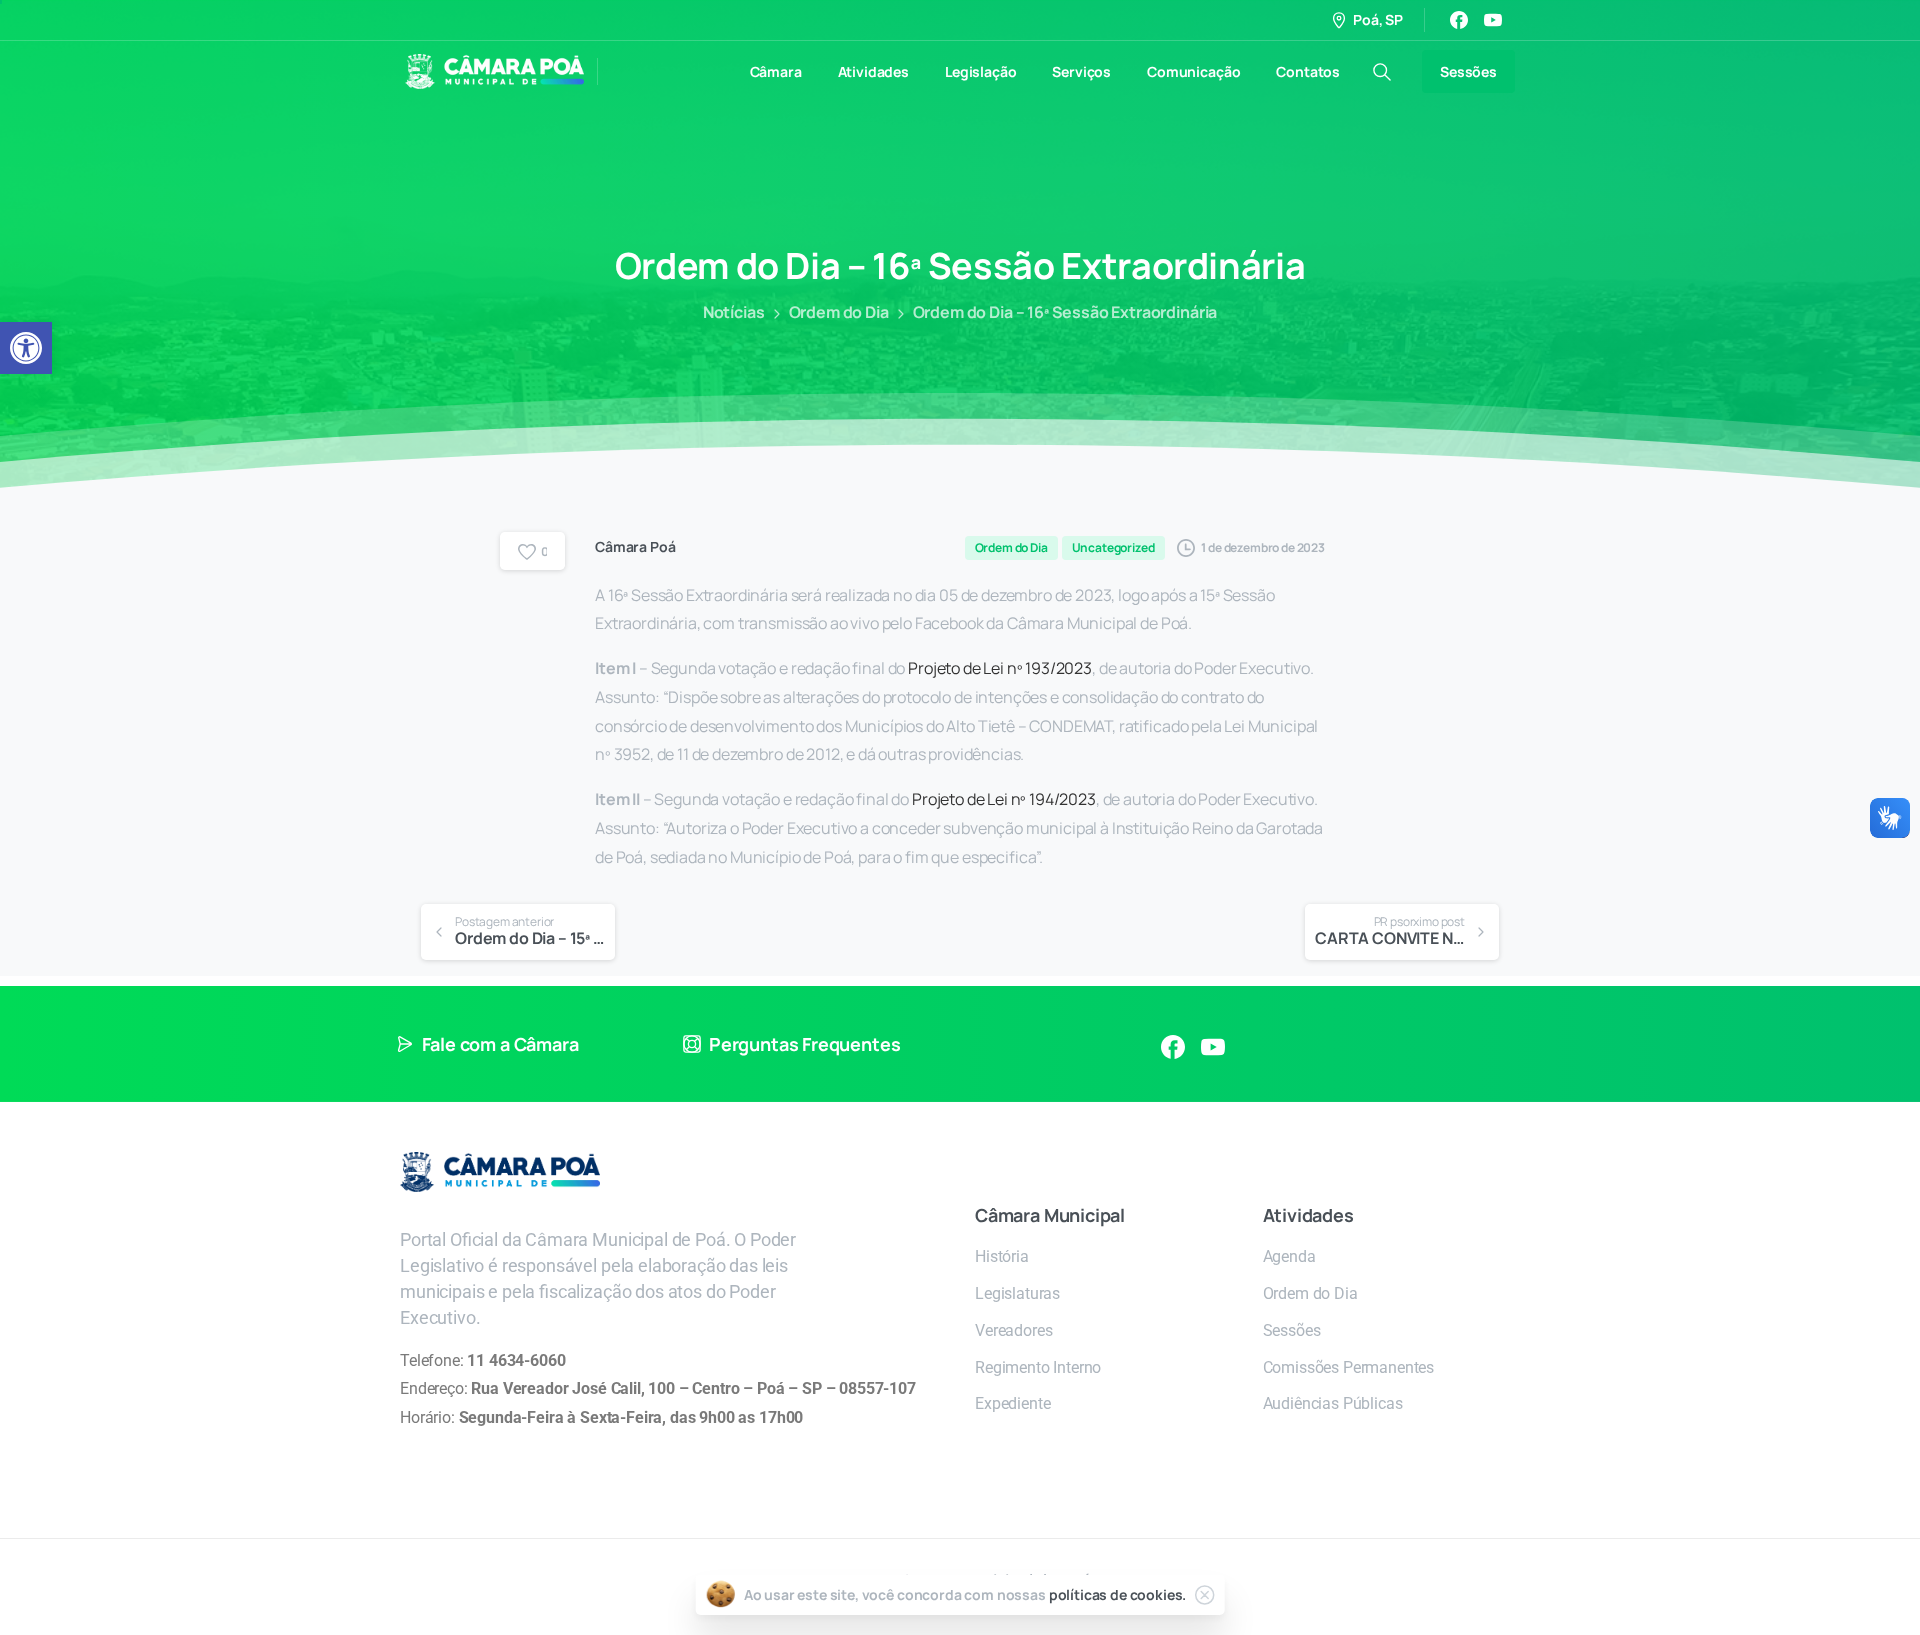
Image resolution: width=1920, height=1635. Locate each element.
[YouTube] (1493, 20)
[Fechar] (1204, 1595)
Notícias (734, 312)
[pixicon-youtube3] (1213, 1047)
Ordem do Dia (839, 312)
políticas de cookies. (1118, 1594)
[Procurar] (1382, 72)
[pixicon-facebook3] (1173, 1047)
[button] (26, 348)
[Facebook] (1459, 20)
